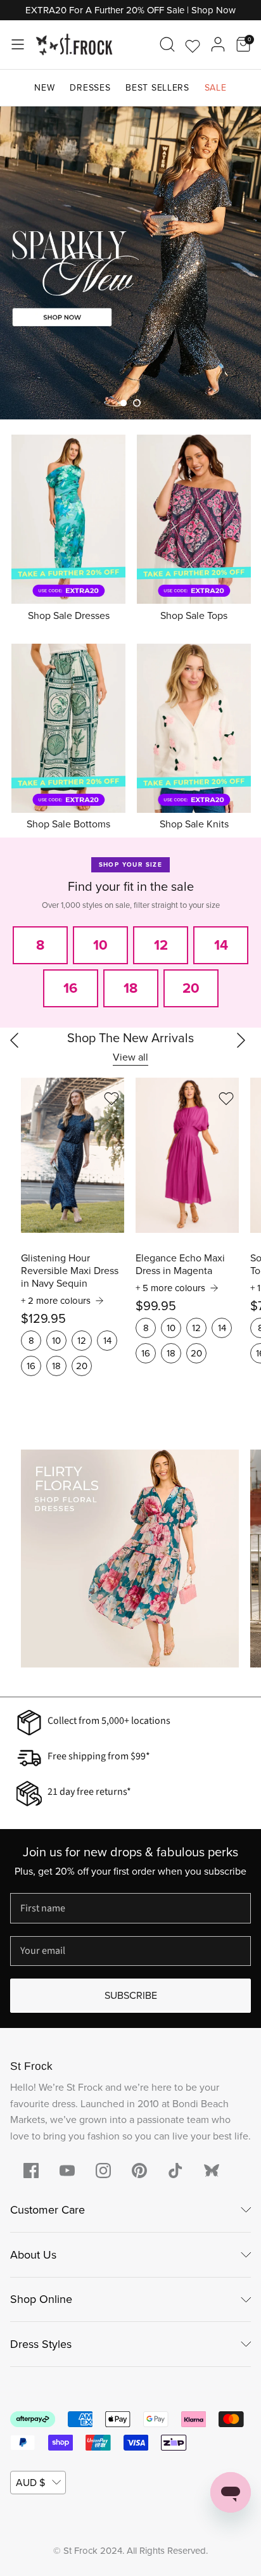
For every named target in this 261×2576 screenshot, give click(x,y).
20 (82, 1366)
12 (82, 1341)
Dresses (90, 88)
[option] (130, 263)
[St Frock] (74, 45)
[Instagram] (103, 2171)
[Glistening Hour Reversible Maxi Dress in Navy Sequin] (73, 1155)
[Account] (218, 44)
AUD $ (30, 2483)
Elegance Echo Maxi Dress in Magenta (180, 1265)
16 (31, 1366)
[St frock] (212, 2171)
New (44, 88)
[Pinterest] (139, 2171)
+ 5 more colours (170, 1288)
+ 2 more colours (56, 1301)
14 (107, 1341)
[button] (124, 403)
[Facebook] (31, 2171)
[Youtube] (67, 2171)
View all (130, 1057)
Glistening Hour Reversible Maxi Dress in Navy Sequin (70, 1271)
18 (56, 1366)
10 (56, 1341)
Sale (216, 88)
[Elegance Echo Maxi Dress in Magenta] (187, 1155)
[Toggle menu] (18, 44)
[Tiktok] (175, 2171)
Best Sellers (157, 88)
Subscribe (131, 1995)
